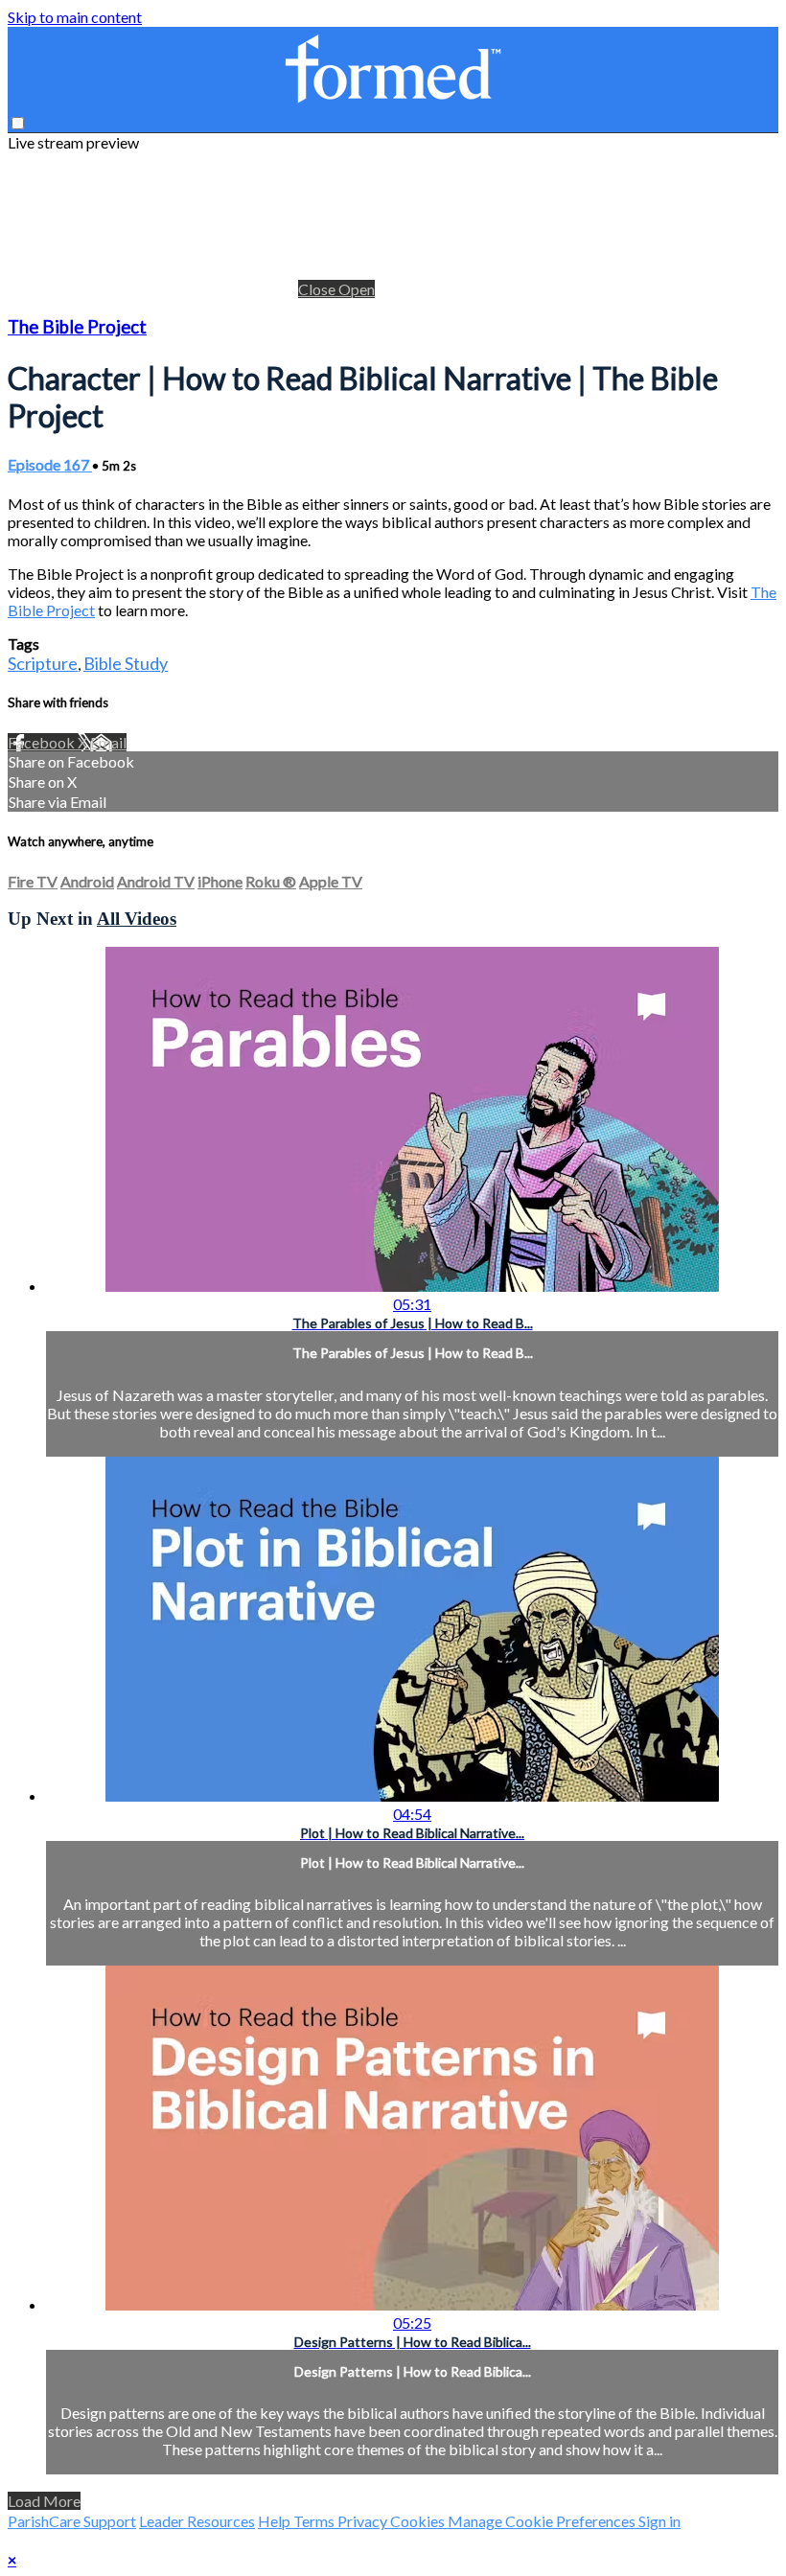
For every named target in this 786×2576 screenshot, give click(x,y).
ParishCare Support (72, 2521)
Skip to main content (75, 17)
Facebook (43, 742)
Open (357, 289)
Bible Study (126, 663)
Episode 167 (50, 464)
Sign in (659, 2521)
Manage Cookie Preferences (543, 2521)
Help (276, 2521)
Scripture (43, 663)
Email (108, 742)
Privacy (364, 2521)
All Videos (137, 919)
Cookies (419, 2521)
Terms (315, 2521)
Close (318, 289)
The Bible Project (77, 327)
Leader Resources (197, 2521)
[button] (18, 123)
